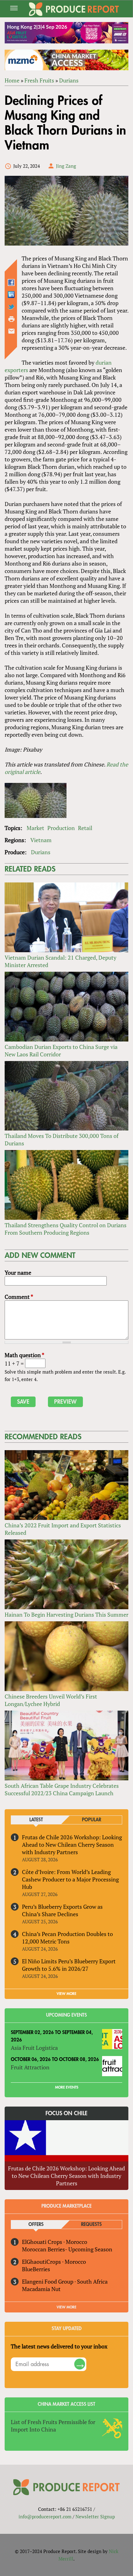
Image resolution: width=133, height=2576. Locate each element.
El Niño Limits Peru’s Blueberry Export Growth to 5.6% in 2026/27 (69, 1965)
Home (12, 80)
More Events (67, 2087)
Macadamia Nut (41, 2289)
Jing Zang (66, 166)
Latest (36, 1820)
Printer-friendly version (11, 319)
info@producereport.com (45, 2516)
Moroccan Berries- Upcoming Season (67, 2249)
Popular (92, 1820)
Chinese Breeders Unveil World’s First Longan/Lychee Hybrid (51, 1700)
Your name (18, 1272)
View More (66, 2307)
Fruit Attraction (30, 2067)
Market (35, 828)
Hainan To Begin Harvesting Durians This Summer (66, 1614)
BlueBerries (36, 2269)
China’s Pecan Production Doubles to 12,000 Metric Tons (67, 1938)
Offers (36, 2225)
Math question (24, 1355)
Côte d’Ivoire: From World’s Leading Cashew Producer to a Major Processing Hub (70, 1879)
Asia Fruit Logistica (34, 2048)
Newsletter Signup (95, 2516)
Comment (19, 1297)
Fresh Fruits (39, 80)
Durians (69, 80)
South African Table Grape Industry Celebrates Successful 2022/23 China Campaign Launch (62, 1789)
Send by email (11, 331)
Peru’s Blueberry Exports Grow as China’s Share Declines (62, 1910)
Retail (85, 828)
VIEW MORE (66, 1994)
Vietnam (41, 840)
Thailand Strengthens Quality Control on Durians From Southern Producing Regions (66, 1229)
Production (61, 828)
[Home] (74, 9)
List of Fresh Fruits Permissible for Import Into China (53, 2426)
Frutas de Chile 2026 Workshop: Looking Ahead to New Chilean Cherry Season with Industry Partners (72, 1845)
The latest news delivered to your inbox (59, 2346)
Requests (91, 2225)
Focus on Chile (66, 2113)
